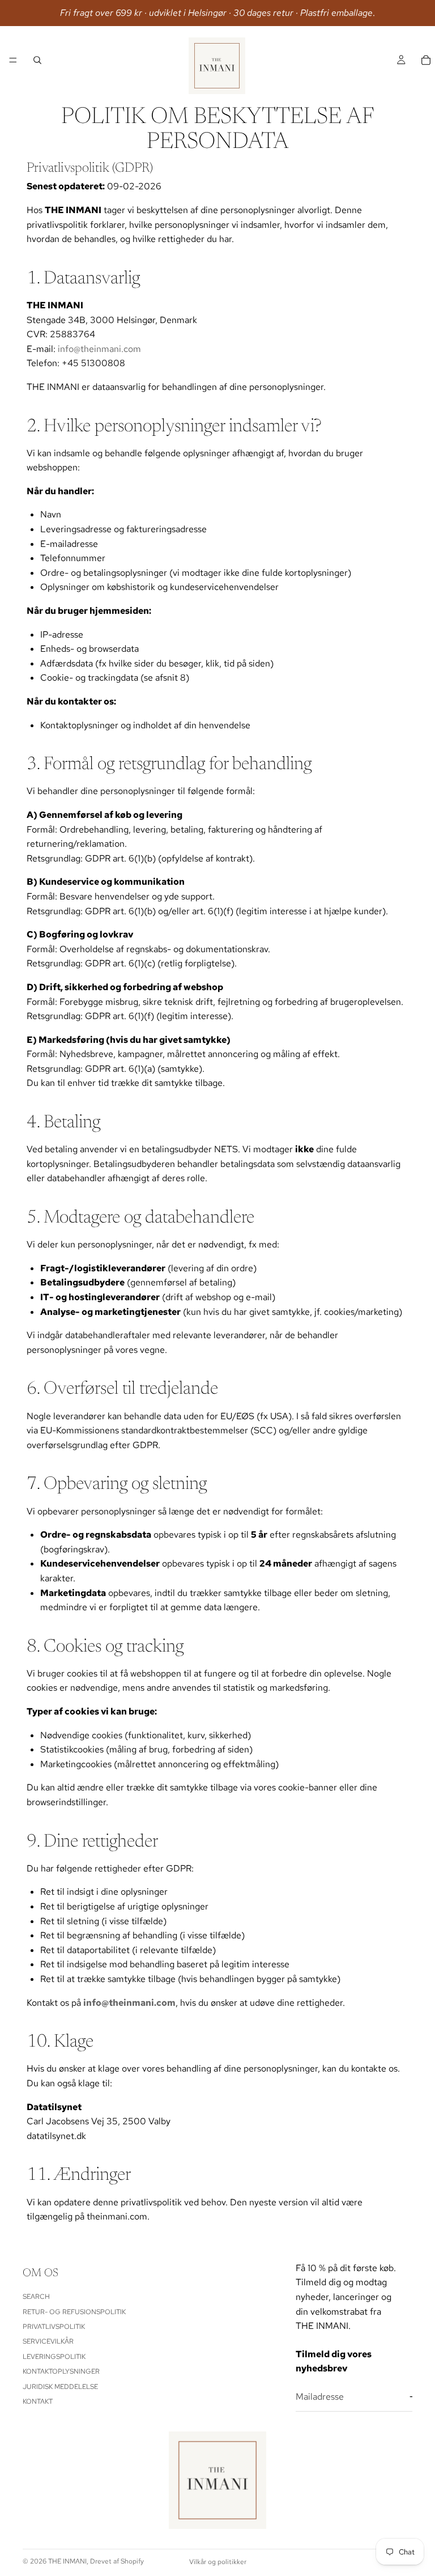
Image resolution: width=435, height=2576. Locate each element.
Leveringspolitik (54, 2356)
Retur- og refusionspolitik (74, 2311)
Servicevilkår (48, 2341)
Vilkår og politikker (218, 2562)
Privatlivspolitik (54, 2327)
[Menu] (13, 60)
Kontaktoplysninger (61, 2371)
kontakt (38, 2401)
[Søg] (37, 60)
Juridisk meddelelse (60, 2386)
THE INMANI (67, 2561)
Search (36, 2297)
